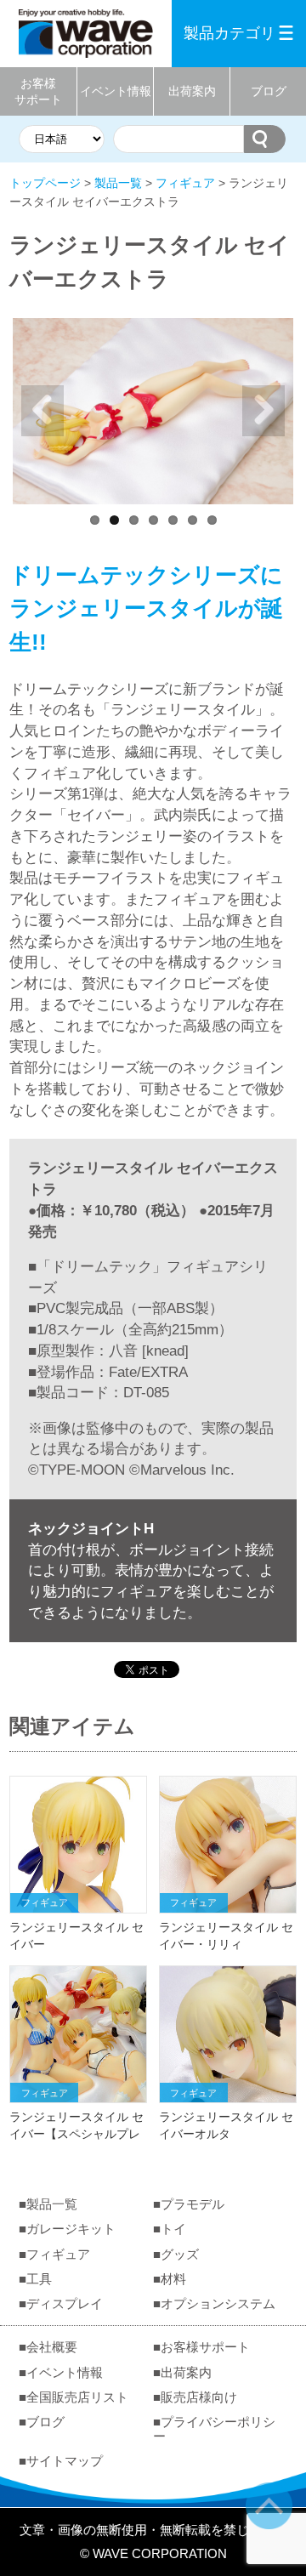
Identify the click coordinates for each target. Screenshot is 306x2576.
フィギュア (185, 183)
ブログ (269, 91)
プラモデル (193, 2204)
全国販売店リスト (77, 2397)
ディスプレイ (65, 2303)
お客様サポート (38, 91)
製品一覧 (118, 183)
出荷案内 (192, 91)
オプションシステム (218, 2303)
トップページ (45, 183)
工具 (39, 2279)
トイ (173, 2229)
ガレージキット (71, 2229)
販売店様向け (199, 2397)
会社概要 (52, 2347)
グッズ (180, 2254)
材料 (173, 2279)
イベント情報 (116, 91)
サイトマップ (65, 2461)
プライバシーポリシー (214, 2429)
